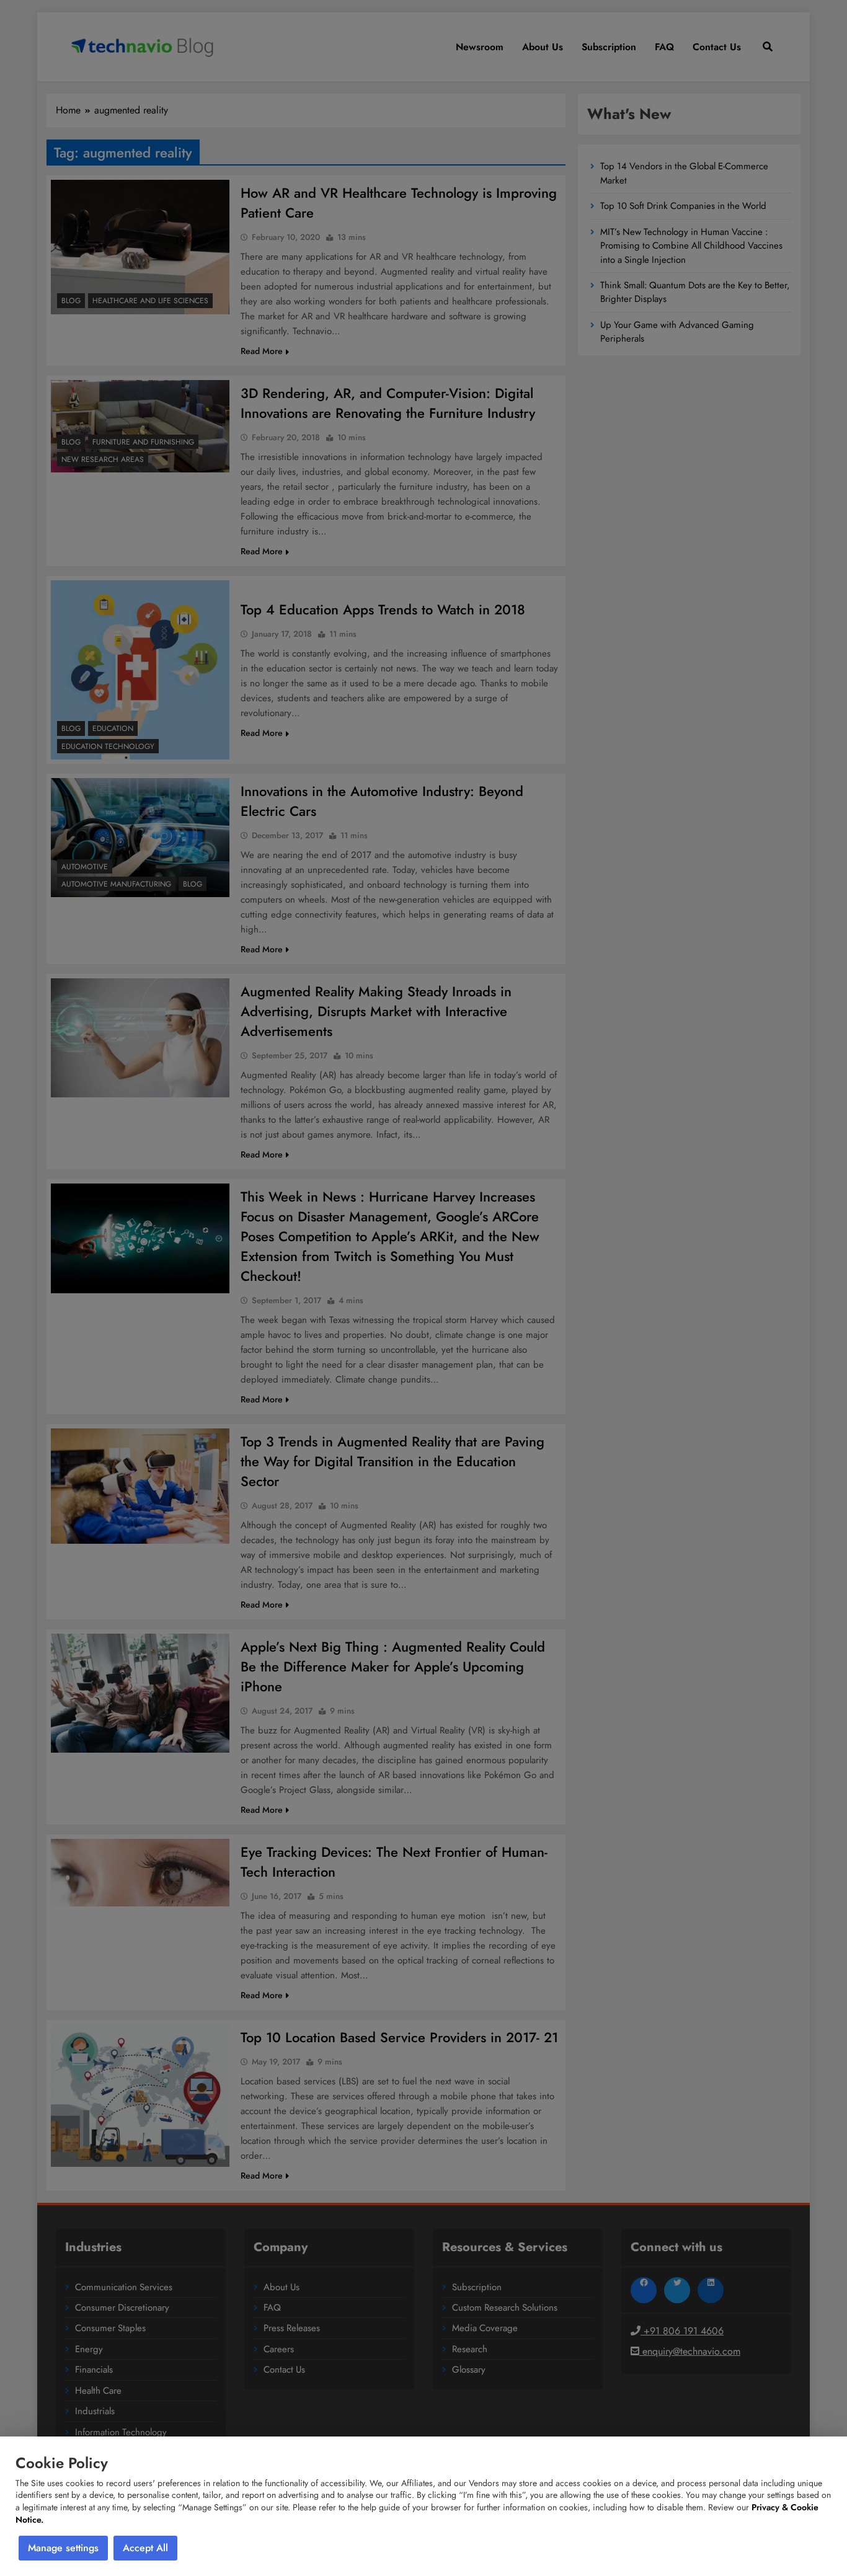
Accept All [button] (145, 2548)
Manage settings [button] (63, 2548)
